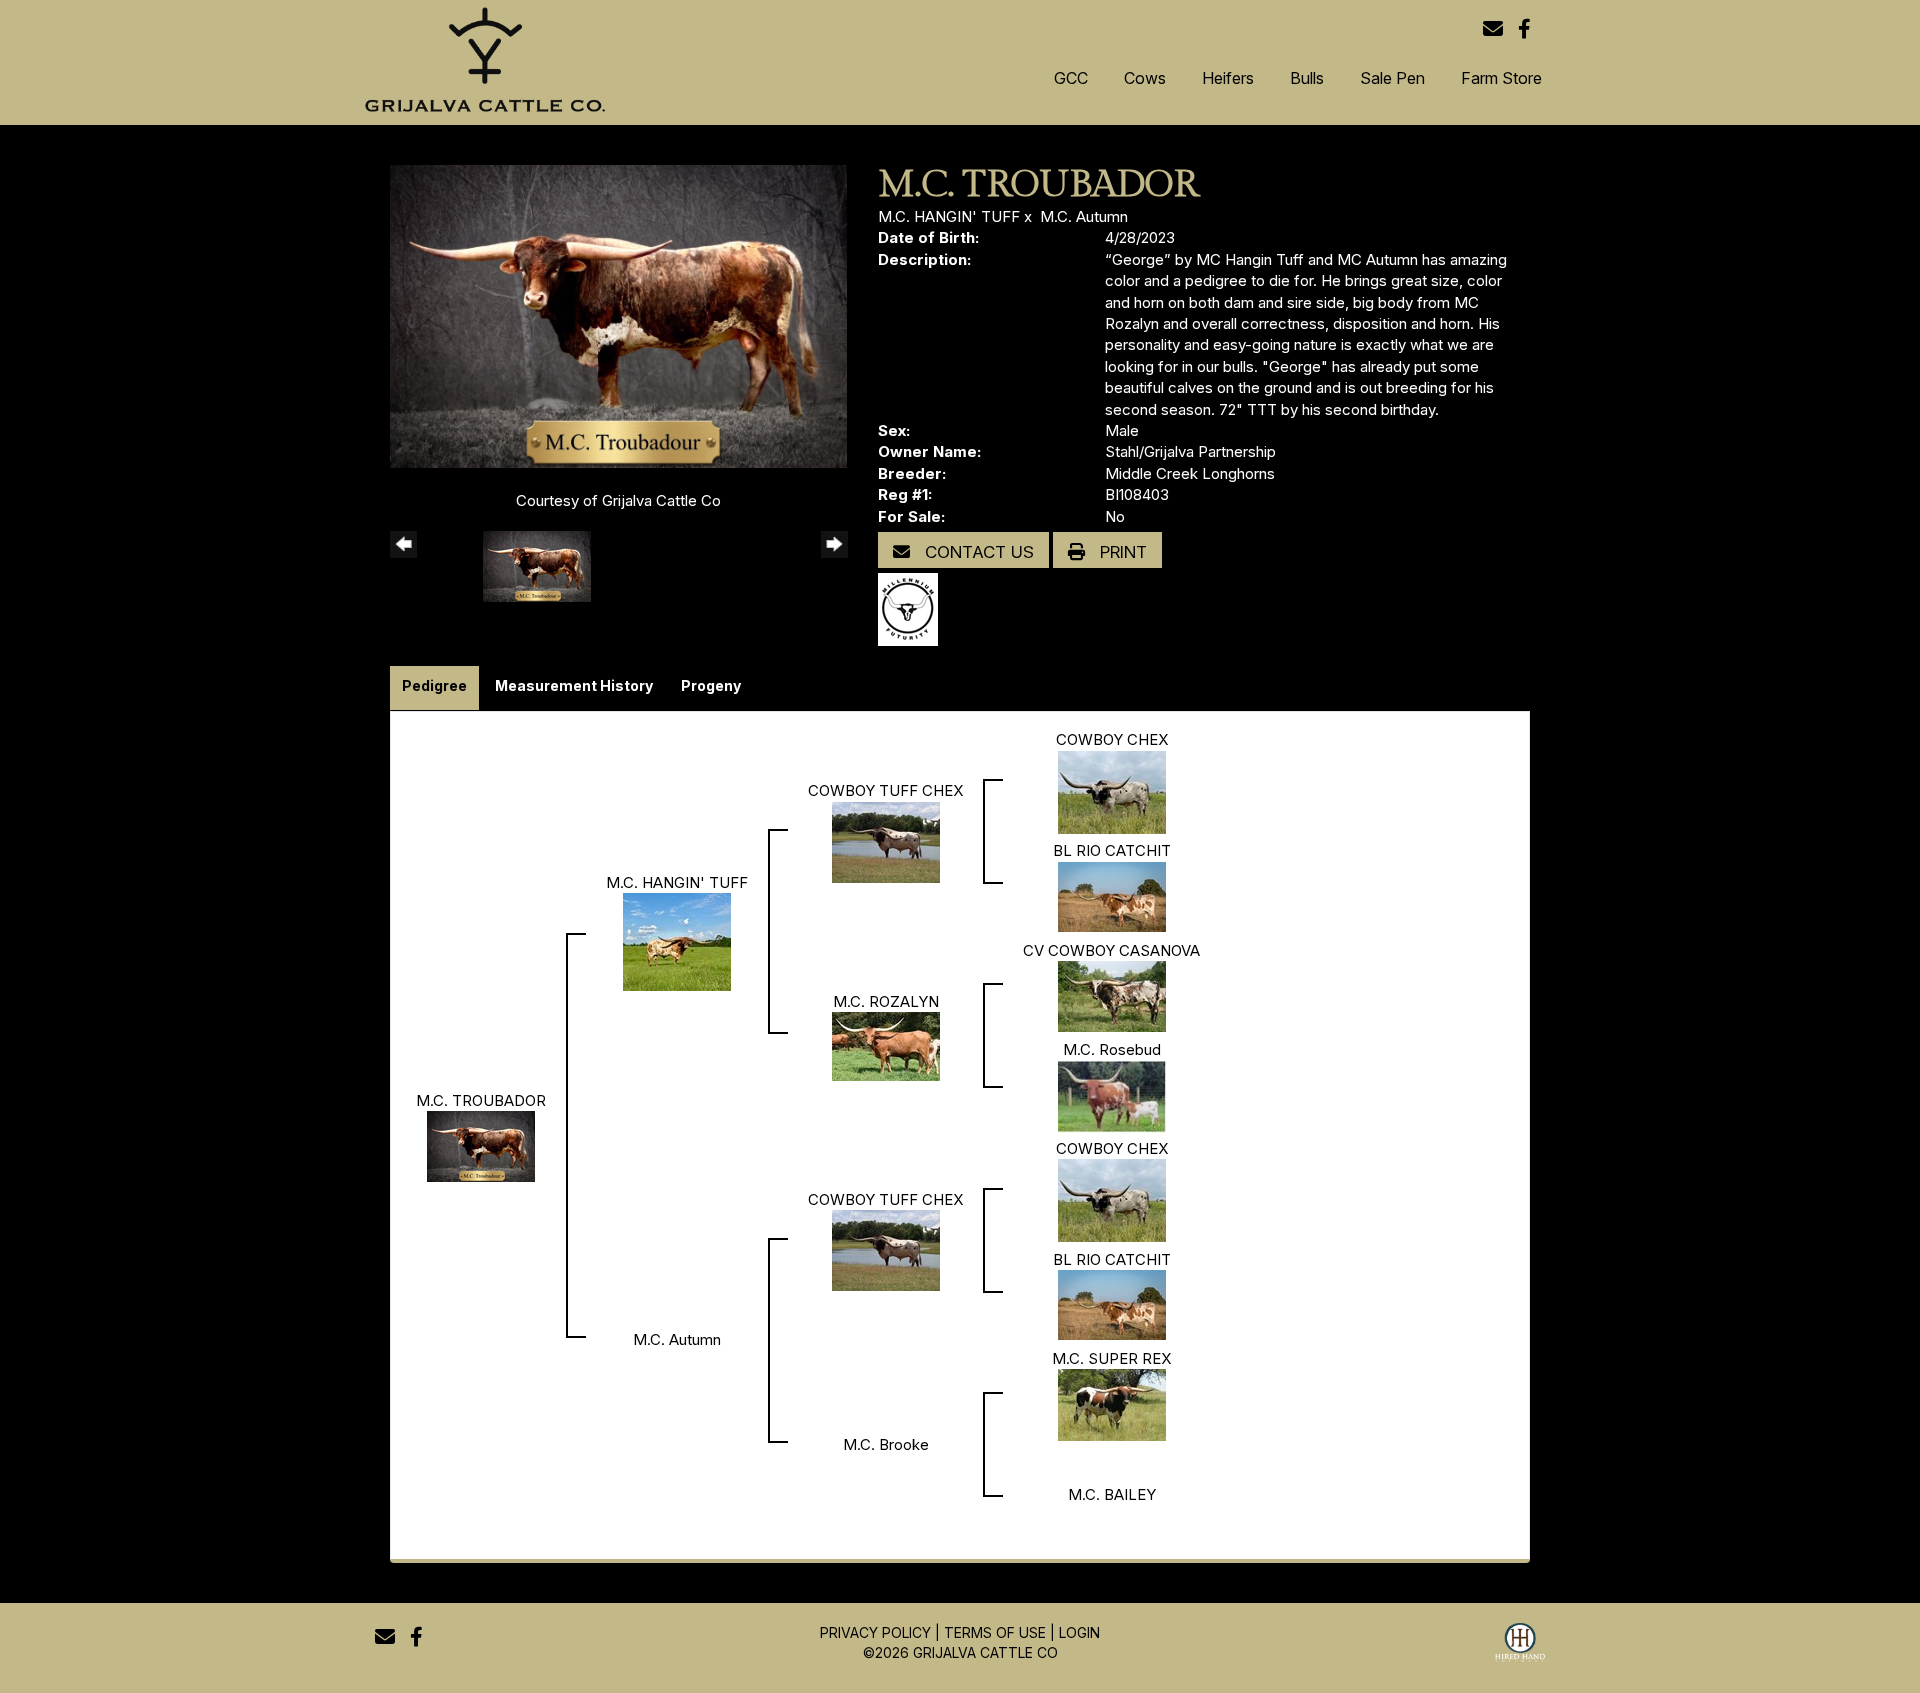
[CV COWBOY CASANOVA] (1112, 995)
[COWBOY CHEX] (1112, 790)
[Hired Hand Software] (1520, 1645)
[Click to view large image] (618, 314)
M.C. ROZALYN (886, 1001)
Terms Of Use (995, 1632)
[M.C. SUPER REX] (1112, 1403)
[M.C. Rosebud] (1112, 1095)
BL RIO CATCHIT (1112, 850)
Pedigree (434, 685)
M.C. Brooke (886, 1444)
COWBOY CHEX (1112, 739)
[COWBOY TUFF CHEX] (886, 840)
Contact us (977, 552)
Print (1121, 552)
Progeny (711, 685)
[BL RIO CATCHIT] (1112, 895)
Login (1079, 1632)
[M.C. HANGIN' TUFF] (677, 940)
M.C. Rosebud (1112, 1049)
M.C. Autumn (1084, 216)
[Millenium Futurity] (913, 608)
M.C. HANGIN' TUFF (949, 216)
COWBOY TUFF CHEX (885, 790)
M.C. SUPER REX (1111, 1358)
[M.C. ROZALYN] (886, 1045)
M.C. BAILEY (1112, 1494)
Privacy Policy (875, 1632)
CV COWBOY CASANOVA (1111, 950)
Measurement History (574, 685)
